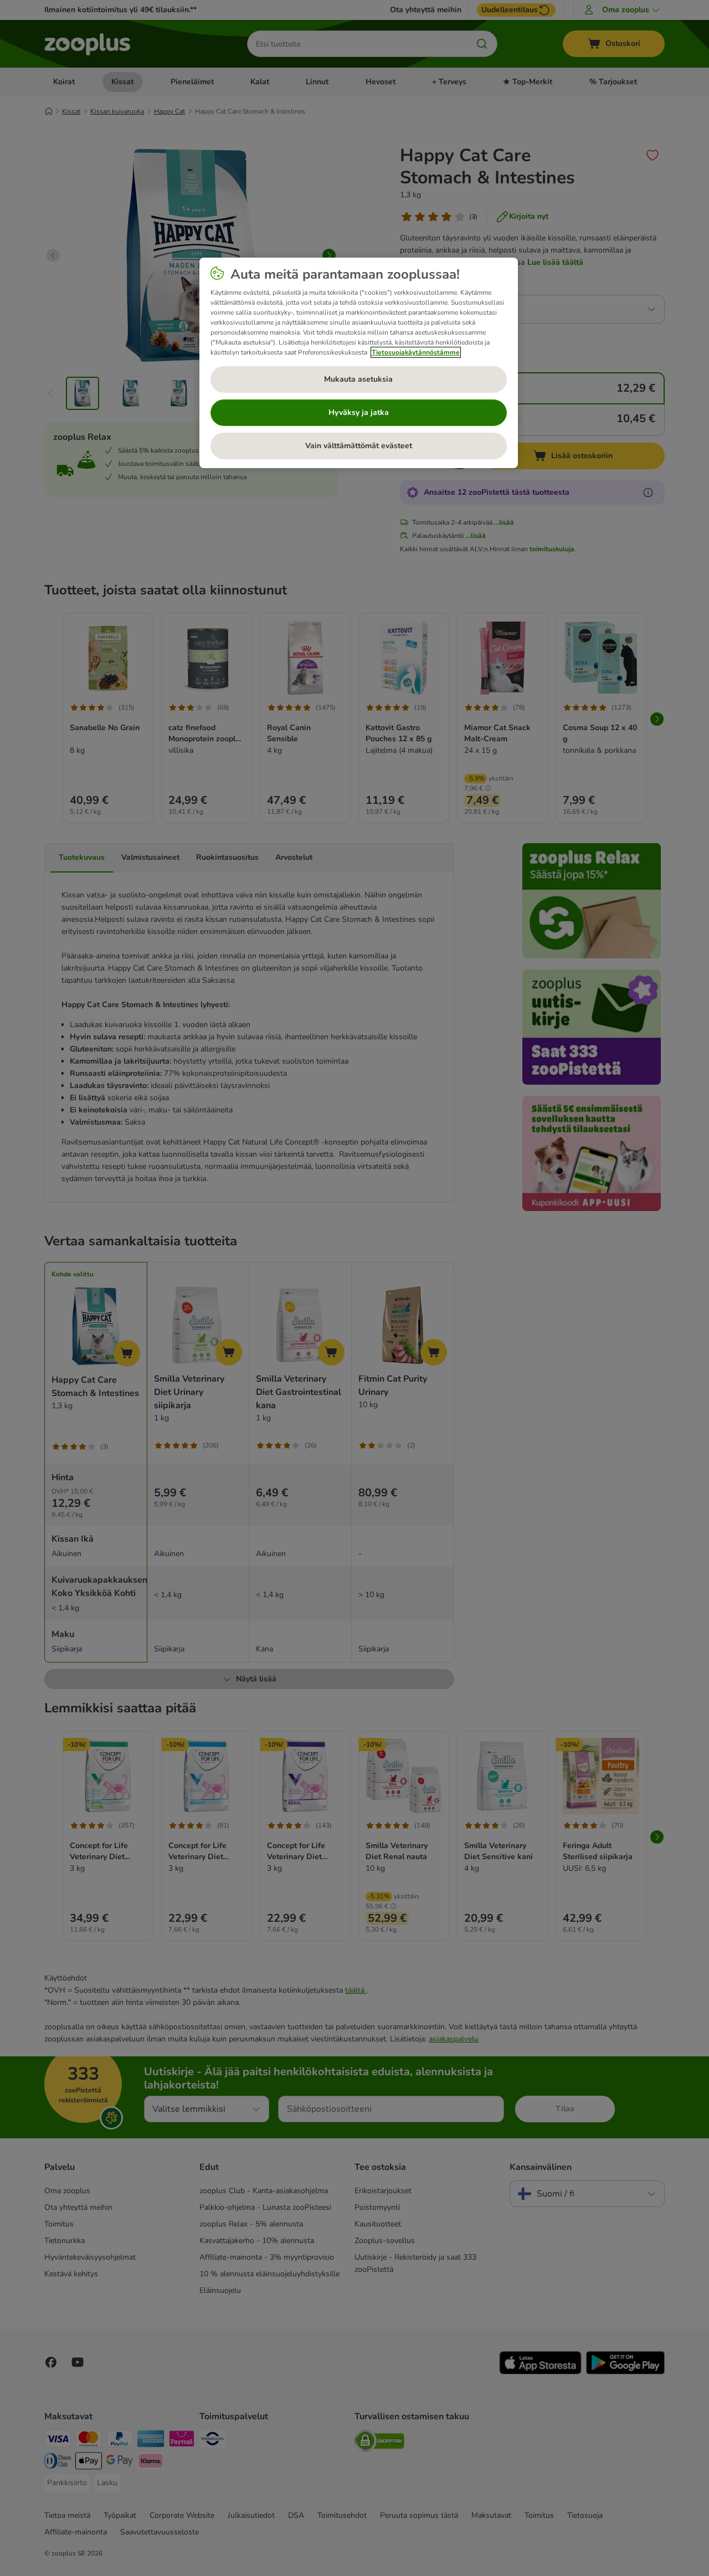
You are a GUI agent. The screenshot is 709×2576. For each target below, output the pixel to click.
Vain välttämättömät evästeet (359, 446)
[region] (359, 363)
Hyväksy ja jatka (359, 412)
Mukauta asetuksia (358, 379)
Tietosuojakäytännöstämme (416, 352)
